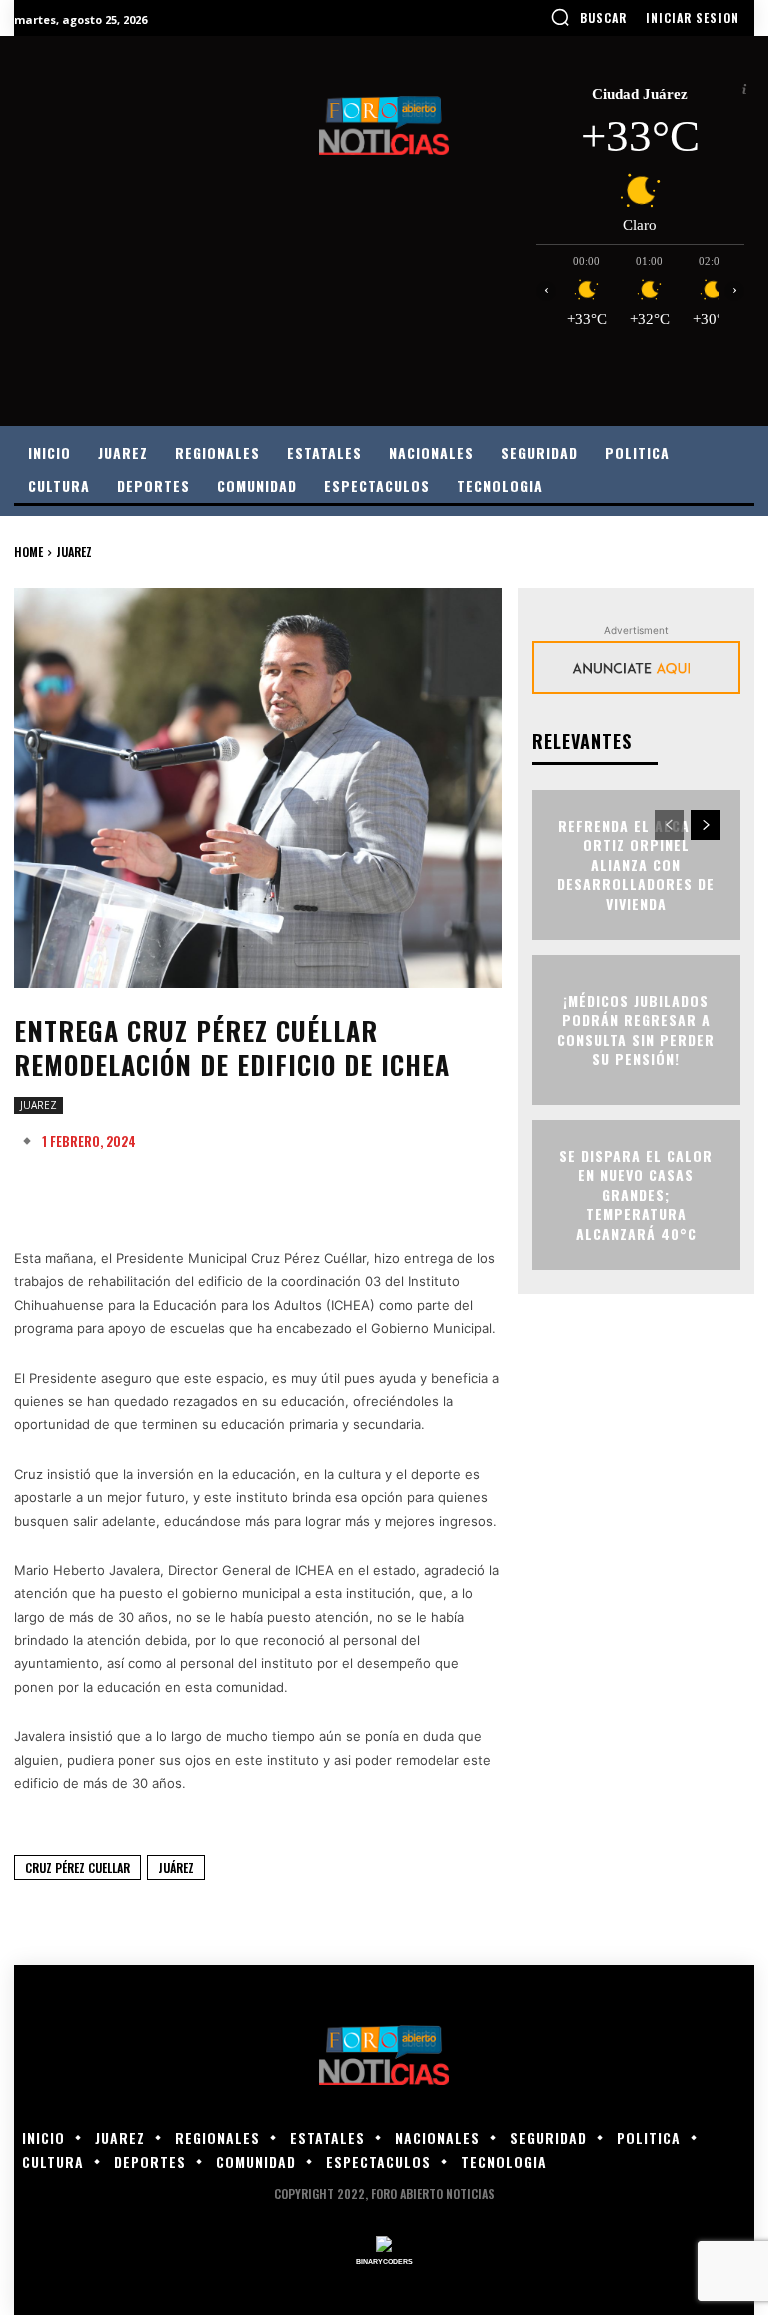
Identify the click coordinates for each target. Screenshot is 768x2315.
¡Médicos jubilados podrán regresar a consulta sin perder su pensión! (636, 1029)
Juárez (176, 1867)
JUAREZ (74, 551)
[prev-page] (669, 825)
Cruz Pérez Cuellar (77, 1867)
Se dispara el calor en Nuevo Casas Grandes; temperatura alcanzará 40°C (636, 1194)
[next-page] (705, 825)
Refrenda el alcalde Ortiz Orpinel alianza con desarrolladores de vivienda (636, 864)
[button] (588, 17)
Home (28, 551)
